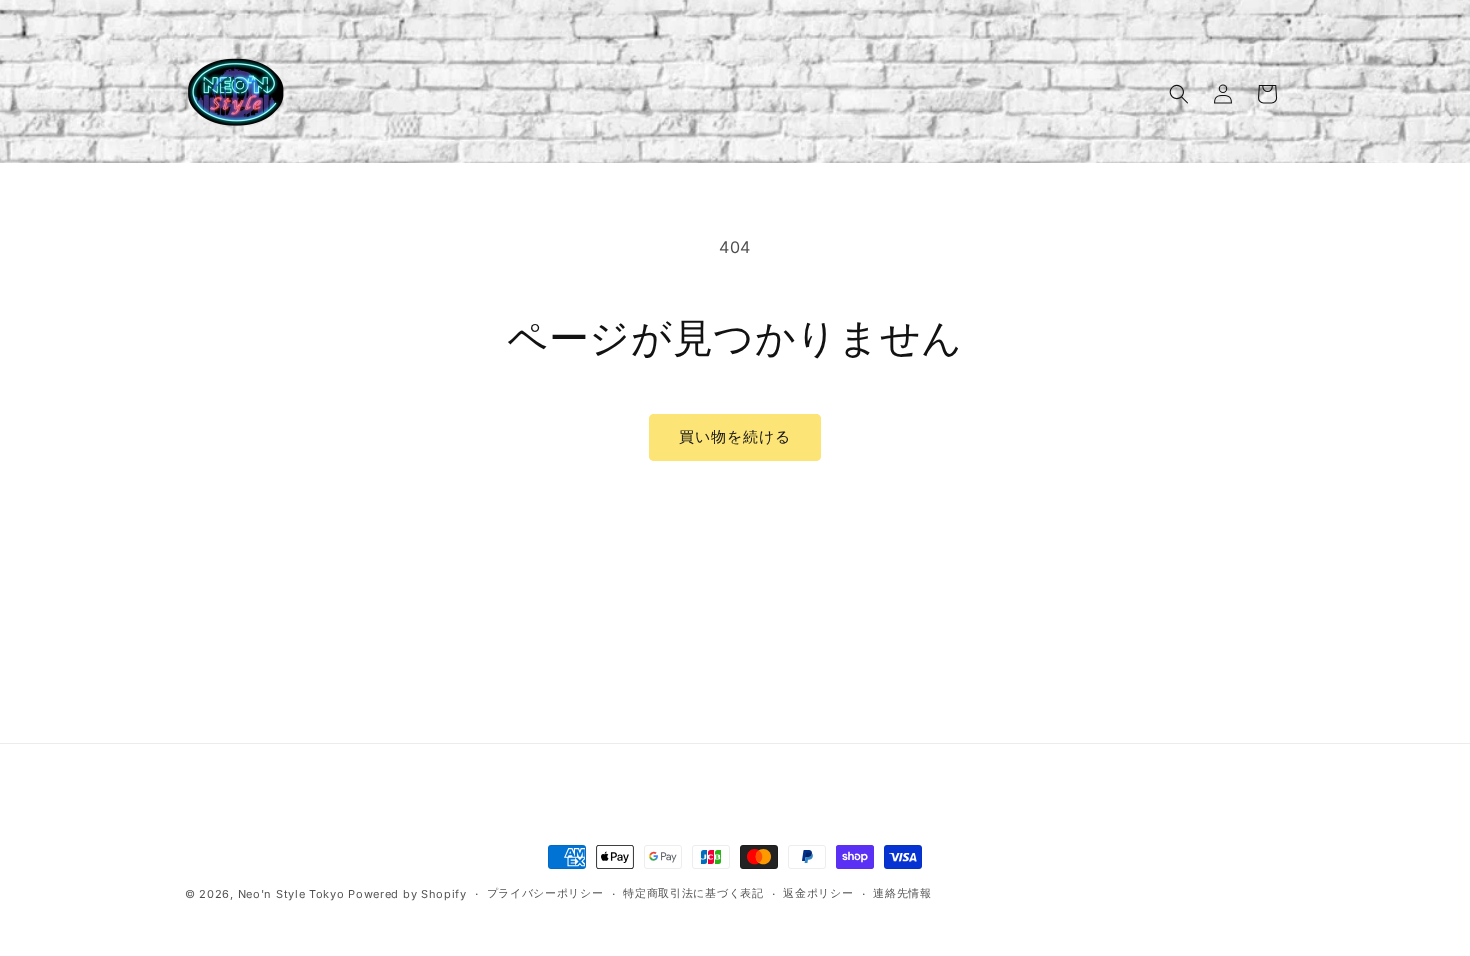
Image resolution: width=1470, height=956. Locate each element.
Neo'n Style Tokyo (291, 894)
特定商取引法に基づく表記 (693, 893)
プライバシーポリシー (545, 893)
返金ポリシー (818, 893)
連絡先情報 (902, 893)
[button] (1179, 94)
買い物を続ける (735, 436)
